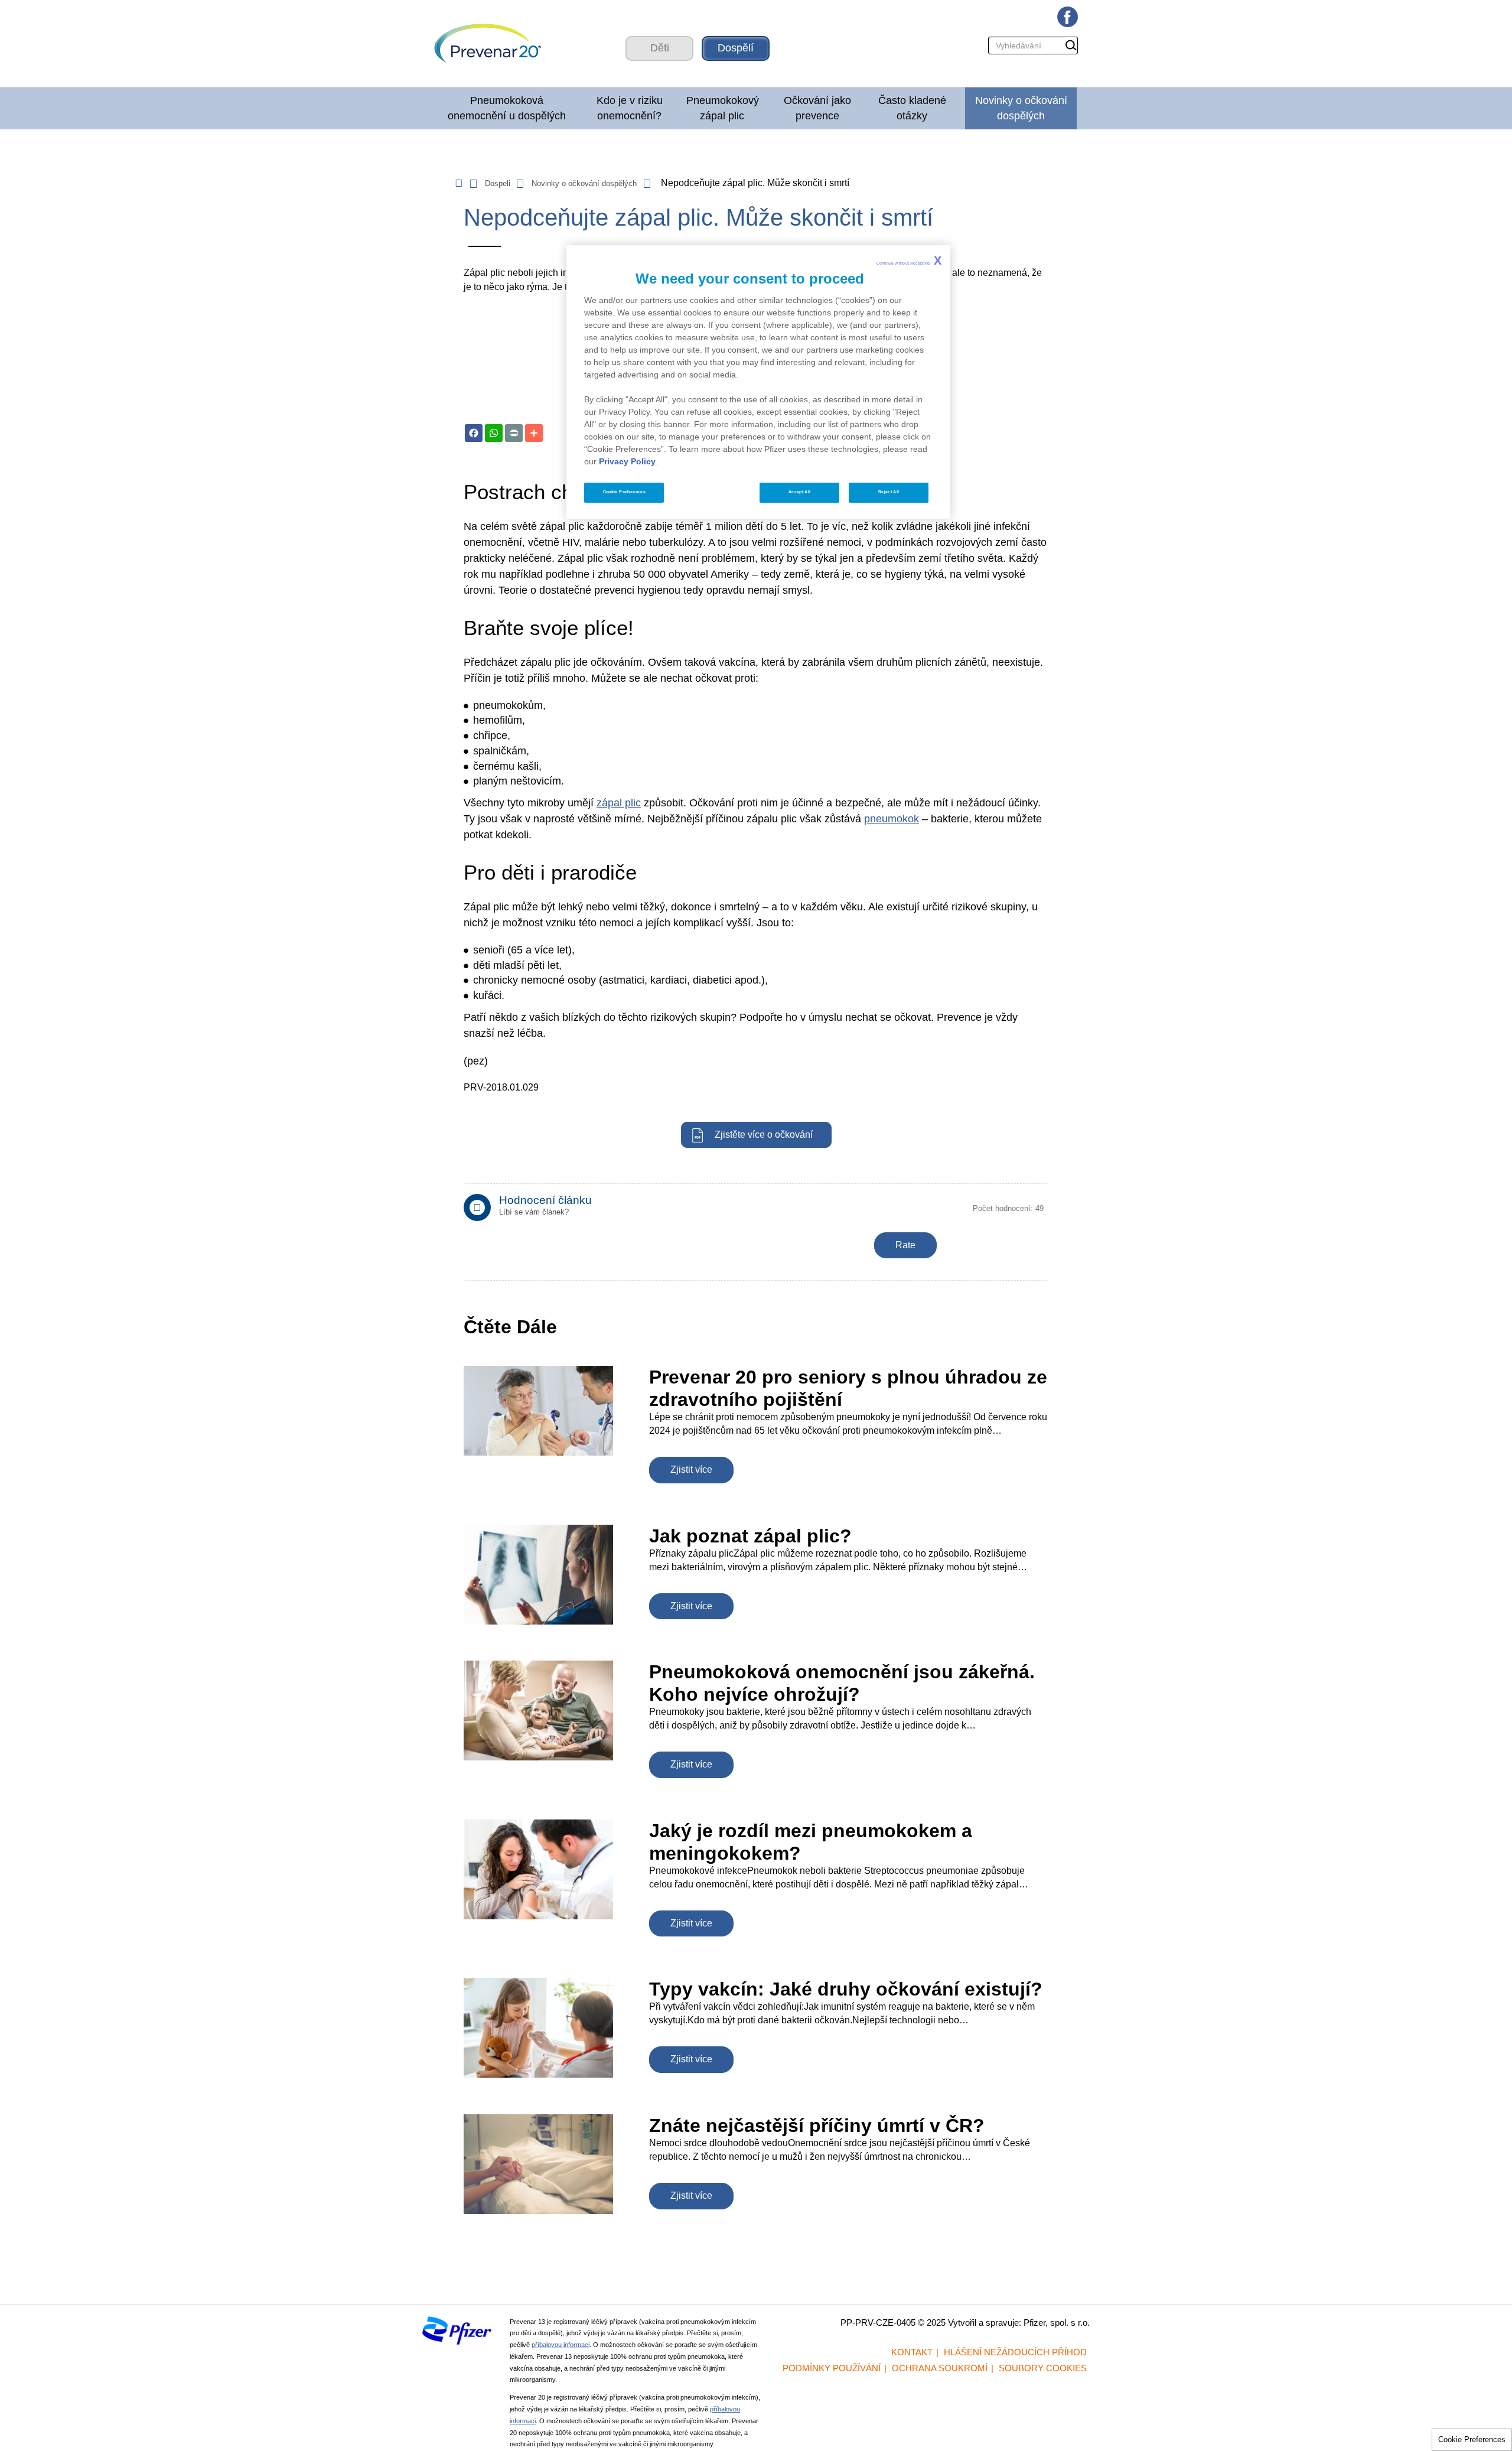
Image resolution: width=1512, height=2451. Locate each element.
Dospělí (736, 48)
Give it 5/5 (941, 1214)
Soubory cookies (1043, 2368)
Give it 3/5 (911, 1214)
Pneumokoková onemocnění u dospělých (507, 108)
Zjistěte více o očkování (764, 1135)
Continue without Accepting (909, 261)
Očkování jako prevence (817, 108)
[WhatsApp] (494, 433)
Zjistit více (691, 1469)
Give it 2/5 (896, 1214)
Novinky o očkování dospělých (1021, 108)
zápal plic (619, 803)
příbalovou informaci (561, 2345)
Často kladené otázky (912, 108)
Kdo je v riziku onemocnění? (630, 108)
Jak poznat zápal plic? (750, 1536)
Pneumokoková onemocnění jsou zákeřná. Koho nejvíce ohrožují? (842, 1683)
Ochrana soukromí (940, 2368)
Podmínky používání (832, 2368)
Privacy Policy (627, 461)
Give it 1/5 (882, 1214)
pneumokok (892, 819)
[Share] (534, 433)
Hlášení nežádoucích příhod (1015, 2352)
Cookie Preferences (1472, 2439)
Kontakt (912, 2352)
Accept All (800, 492)
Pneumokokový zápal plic (723, 108)
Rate (905, 1245)
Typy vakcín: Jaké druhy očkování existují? (846, 1989)
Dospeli (498, 183)
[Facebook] (474, 433)
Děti (660, 48)
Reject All (889, 492)
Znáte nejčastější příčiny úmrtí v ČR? (817, 2125)
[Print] (514, 433)
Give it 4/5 (926, 1214)
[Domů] (511, 48)
